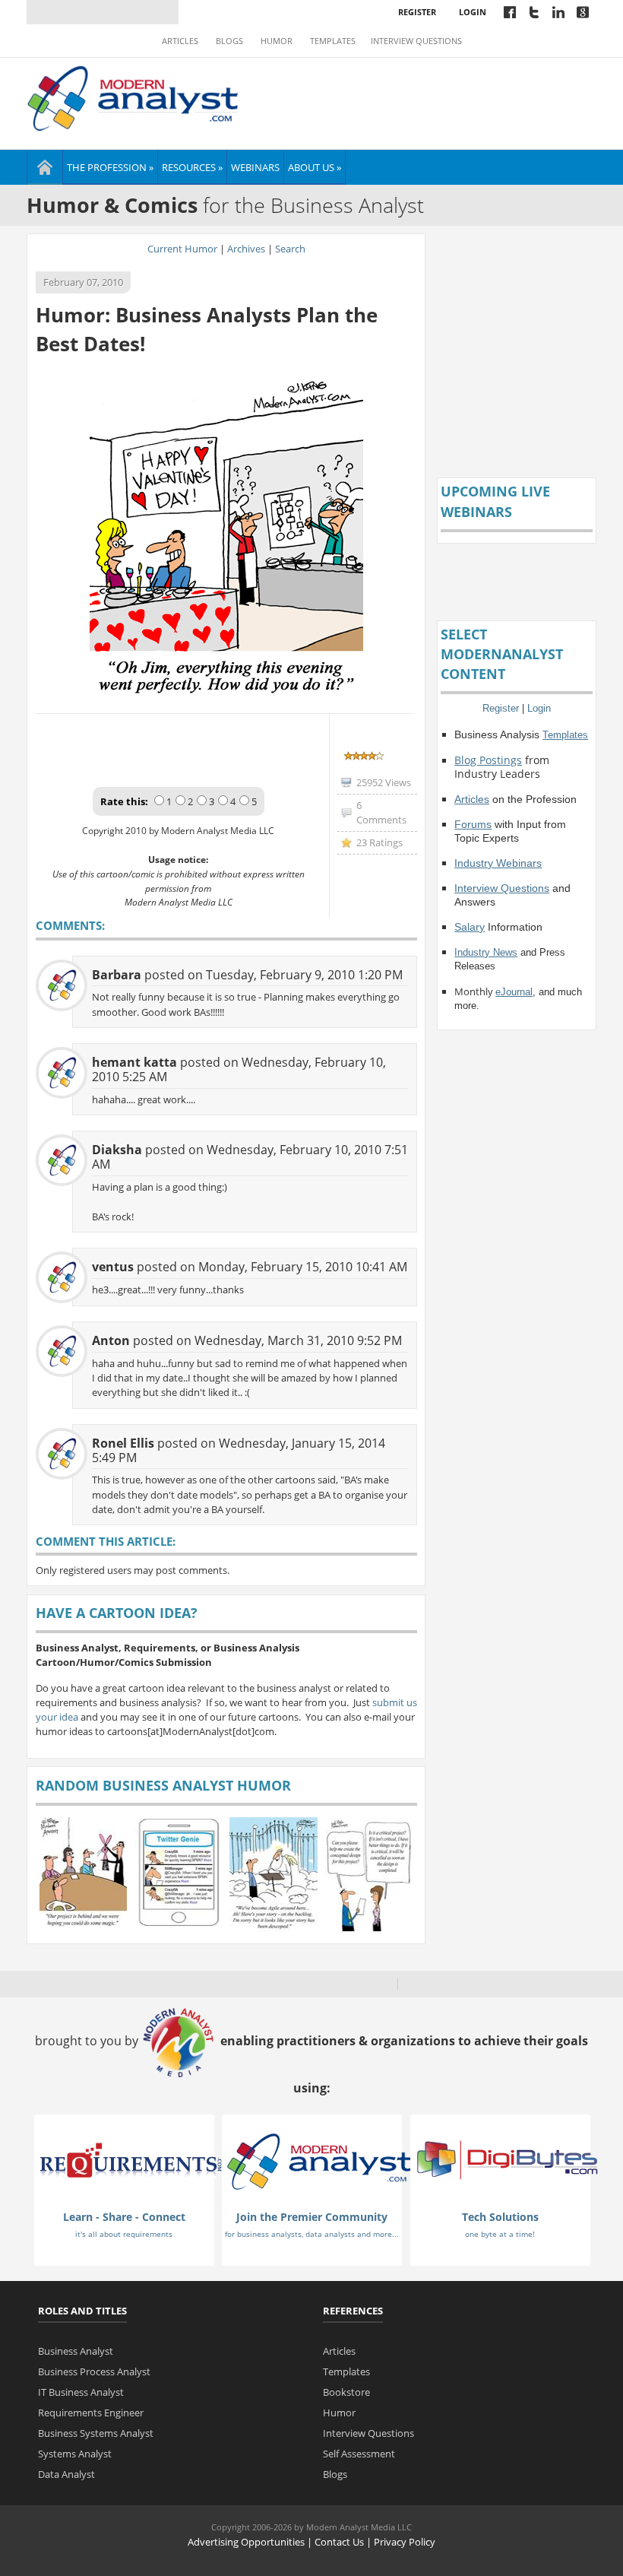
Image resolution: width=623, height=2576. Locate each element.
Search (290, 249)
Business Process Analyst (94, 2371)
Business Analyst (76, 2351)
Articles (180, 41)
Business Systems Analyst (96, 2433)
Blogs (229, 41)
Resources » (192, 167)
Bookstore (346, 2392)
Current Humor (182, 249)
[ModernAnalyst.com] (319, 2161)
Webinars (255, 167)
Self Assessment (359, 2454)
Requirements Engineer (91, 2413)
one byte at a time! (500, 2234)
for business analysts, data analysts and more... (312, 2234)
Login (473, 12)
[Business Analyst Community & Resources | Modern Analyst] (133, 97)
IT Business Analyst (81, 2392)
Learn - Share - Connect (124, 2217)
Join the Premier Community (312, 2217)
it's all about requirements (124, 2234)
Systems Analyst (75, 2454)
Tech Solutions (500, 2217)
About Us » (315, 167)
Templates (333, 41)
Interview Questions (416, 41)
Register (417, 12)
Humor (277, 41)
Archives (246, 249)
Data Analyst (66, 2474)
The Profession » (110, 167)
